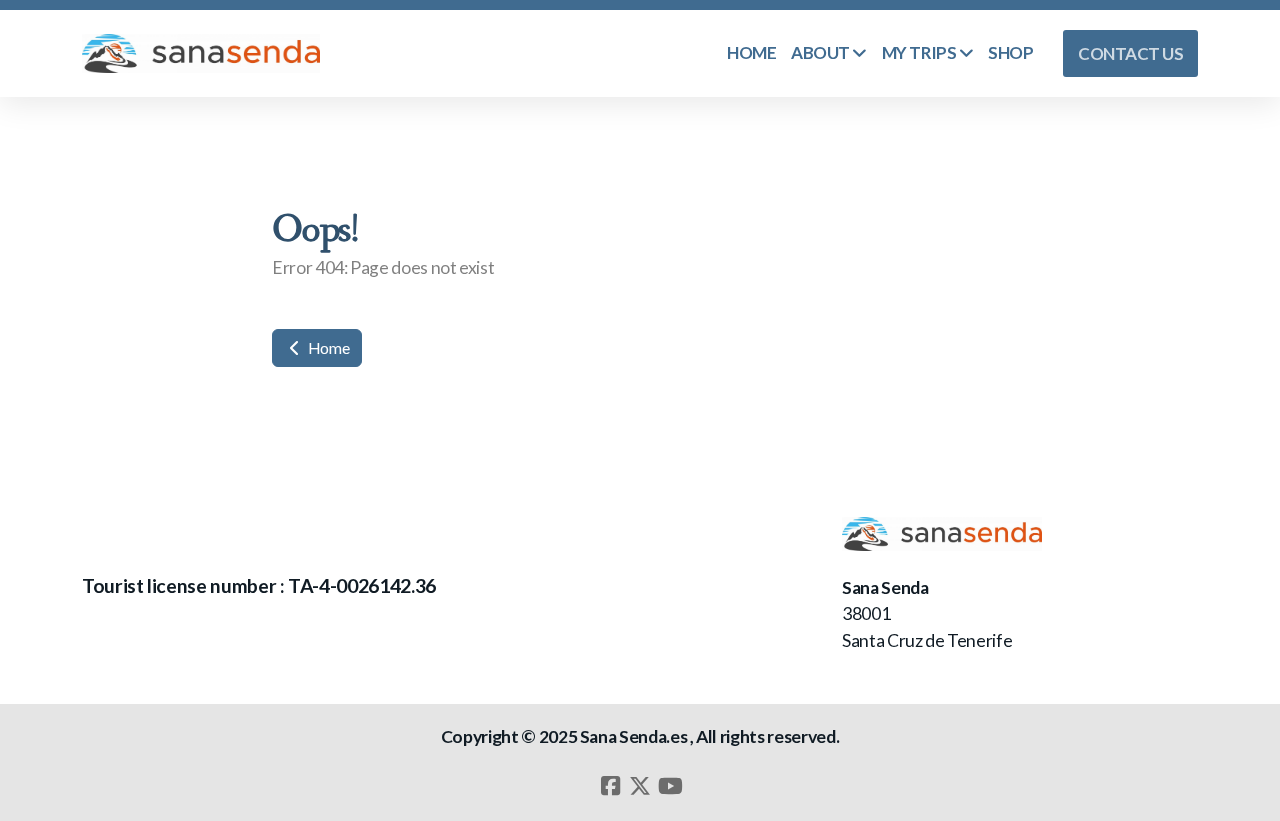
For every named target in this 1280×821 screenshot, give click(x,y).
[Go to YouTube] (670, 786)
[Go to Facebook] (610, 786)
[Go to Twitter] (640, 786)
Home (327, 347)
